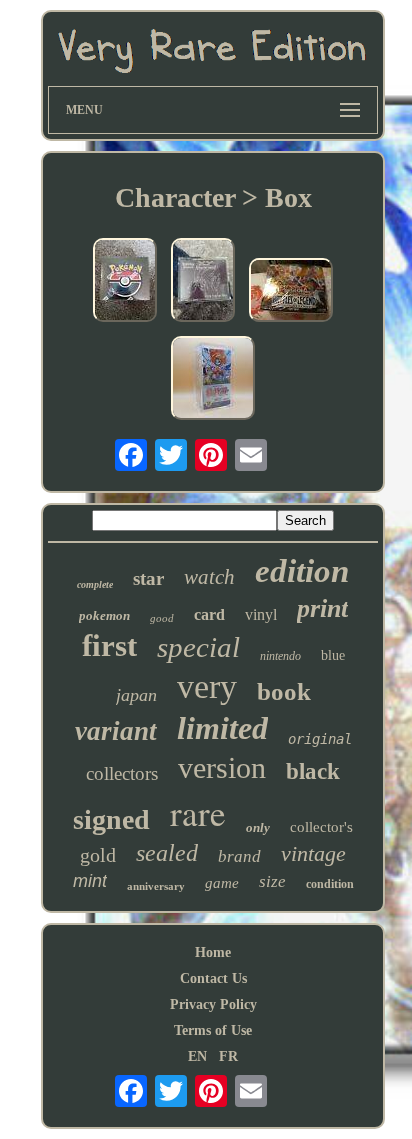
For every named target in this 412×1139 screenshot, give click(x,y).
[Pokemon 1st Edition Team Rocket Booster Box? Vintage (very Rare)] (125, 282)
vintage (313, 853)
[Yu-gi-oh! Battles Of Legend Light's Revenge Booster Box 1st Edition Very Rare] (291, 292)
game (222, 883)
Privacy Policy (213, 1004)
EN (197, 1056)
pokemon (104, 615)
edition (302, 571)
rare (198, 812)
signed (111, 819)
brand (239, 856)
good (162, 618)
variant (116, 731)
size (272, 881)
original (320, 739)
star (148, 578)
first (109, 645)
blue (333, 655)
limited (222, 728)
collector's (321, 827)
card (209, 614)
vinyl (261, 614)
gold (98, 855)
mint (90, 881)
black (313, 771)
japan (136, 695)
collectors (122, 773)
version (222, 767)
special (198, 647)
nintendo (280, 656)
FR (228, 1056)
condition (330, 884)
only (258, 827)
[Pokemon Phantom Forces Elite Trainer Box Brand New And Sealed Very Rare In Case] (203, 282)
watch (209, 577)
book (284, 691)
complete (95, 584)
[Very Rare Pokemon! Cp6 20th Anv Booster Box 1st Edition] (213, 380)
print (322, 608)
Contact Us (213, 978)
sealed (167, 853)
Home (213, 952)
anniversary (156, 886)
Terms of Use (213, 1030)
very (207, 686)
